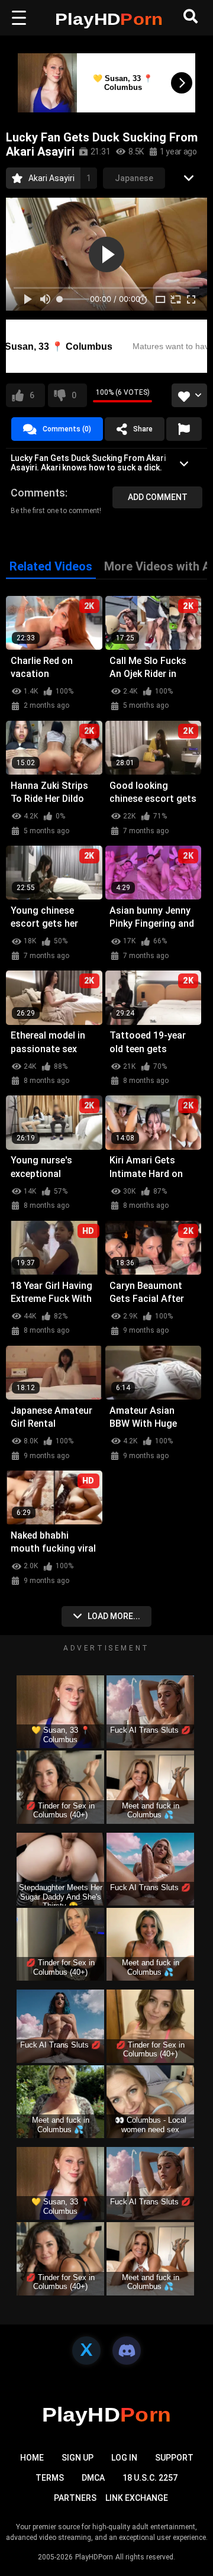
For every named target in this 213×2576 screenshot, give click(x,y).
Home (32, 2458)
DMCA (93, 2478)
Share (143, 429)
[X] (86, 2351)
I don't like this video (74, 395)
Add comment (158, 497)
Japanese (134, 178)
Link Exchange (137, 2498)
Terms (50, 2478)
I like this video (32, 395)
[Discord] (127, 2351)
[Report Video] (184, 429)
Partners (75, 2498)
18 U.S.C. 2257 (150, 2478)
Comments (38, 493)
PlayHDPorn (94, 2557)
